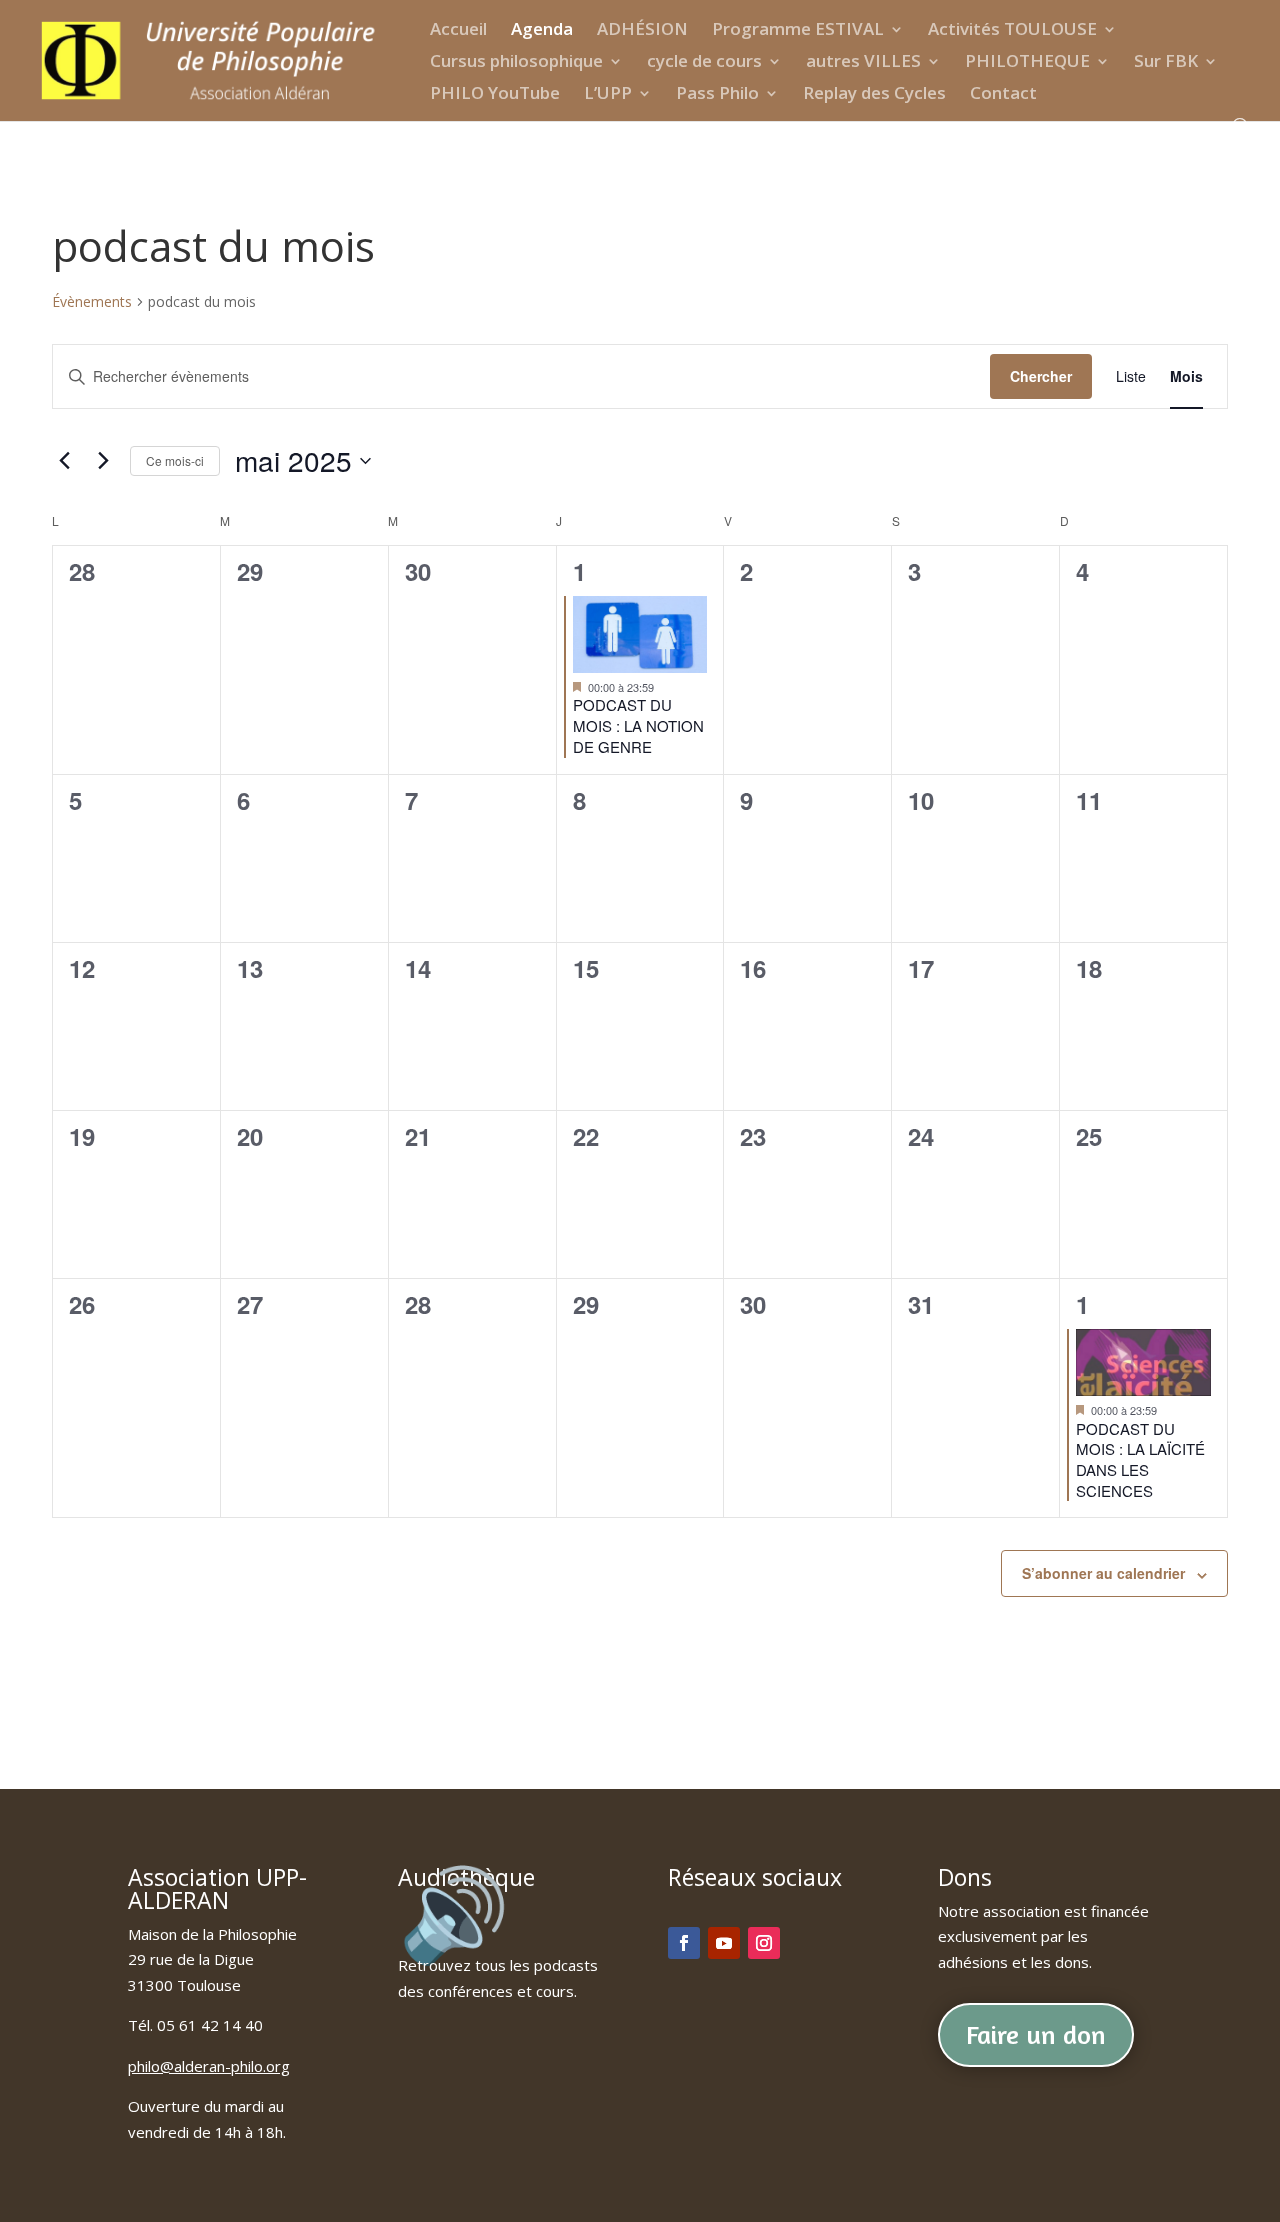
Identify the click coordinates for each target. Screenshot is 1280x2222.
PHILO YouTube (495, 95)
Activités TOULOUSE (1012, 31)
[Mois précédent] (64, 461)
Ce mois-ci (175, 460)
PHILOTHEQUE (1027, 63)
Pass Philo (717, 95)
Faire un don (1036, 2034)
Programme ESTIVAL (798, 31)
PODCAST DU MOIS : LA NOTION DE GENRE (638, 725)
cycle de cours (704, 63)
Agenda (542, 31)
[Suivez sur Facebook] (684, 1943)
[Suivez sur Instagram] (764, 1943)
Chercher (1041, 376)
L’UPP (608, 95)
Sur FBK (1166, 63)
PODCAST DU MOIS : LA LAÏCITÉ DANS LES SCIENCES (1140, 1459)
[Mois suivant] (103, 461)
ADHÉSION (642, 31)
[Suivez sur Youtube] (724, 1943)
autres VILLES (863, 63)
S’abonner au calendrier (1103, 1573)
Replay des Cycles (874, 95)
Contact (1003, 95)
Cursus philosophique (516, 63)
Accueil (458, 31)
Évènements (92, 301)
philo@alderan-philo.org (209, 2066)
